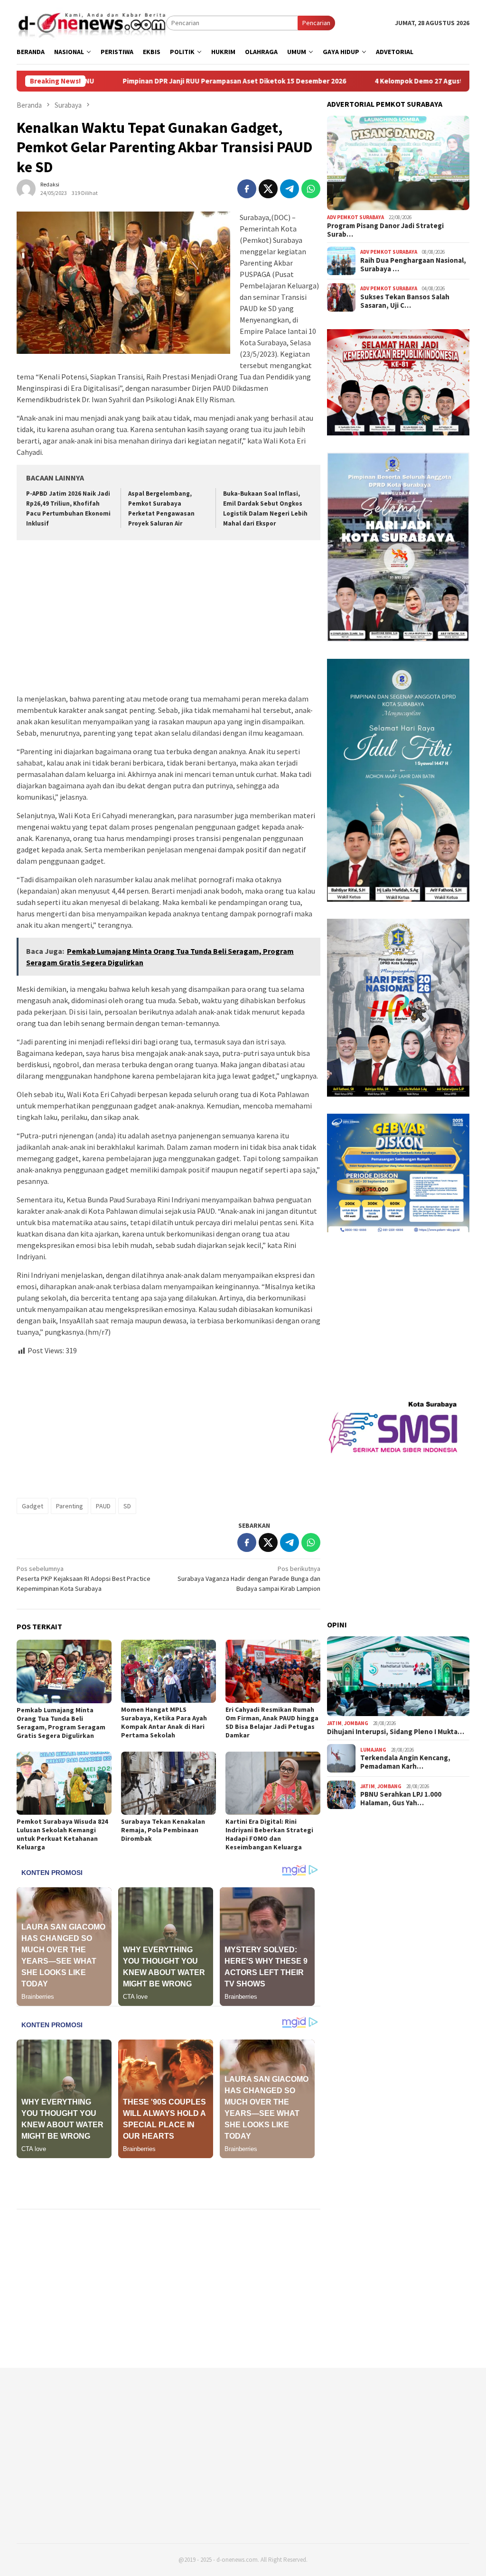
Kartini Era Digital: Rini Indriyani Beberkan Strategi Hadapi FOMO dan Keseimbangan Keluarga (269, 1834)
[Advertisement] (168, 618)
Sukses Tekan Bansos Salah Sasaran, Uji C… (405, 301)
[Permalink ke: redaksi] (26, 188)
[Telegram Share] (290, 189)
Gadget (33, 1506)
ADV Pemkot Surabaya (355, 217)
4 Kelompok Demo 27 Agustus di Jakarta (303, 81)
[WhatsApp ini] (311, 189)
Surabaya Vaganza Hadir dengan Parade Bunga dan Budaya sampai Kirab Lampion (249, 1579)
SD (127, 1506)
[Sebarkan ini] (247, 189)
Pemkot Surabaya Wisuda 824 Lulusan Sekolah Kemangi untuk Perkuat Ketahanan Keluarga (62, 1834)
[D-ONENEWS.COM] (91, 22)
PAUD (103, 1506)
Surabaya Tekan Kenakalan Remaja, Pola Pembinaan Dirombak (163, 1830)
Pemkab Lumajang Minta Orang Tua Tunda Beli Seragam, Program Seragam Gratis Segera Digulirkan (61, 1723)
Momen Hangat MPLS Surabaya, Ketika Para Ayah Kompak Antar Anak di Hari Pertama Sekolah (164, 1722)
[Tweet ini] (268, 189)
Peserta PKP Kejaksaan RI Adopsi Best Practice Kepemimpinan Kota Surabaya (84, 1579)
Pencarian (316, 23)
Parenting (70, 1506)
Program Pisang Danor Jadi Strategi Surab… (385, 230)
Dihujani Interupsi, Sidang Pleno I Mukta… (396, 1732)
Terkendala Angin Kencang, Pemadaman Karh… (405, 1762)
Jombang (356, 1723)
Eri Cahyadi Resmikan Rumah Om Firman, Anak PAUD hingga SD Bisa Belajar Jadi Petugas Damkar (272, 1722)
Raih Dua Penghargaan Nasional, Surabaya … (413, 265)
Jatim (334, 1723)
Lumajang (373, 1750)
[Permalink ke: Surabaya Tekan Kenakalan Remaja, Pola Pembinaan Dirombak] (168, 1783)
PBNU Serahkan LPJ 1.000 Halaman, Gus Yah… (401, 1799)
